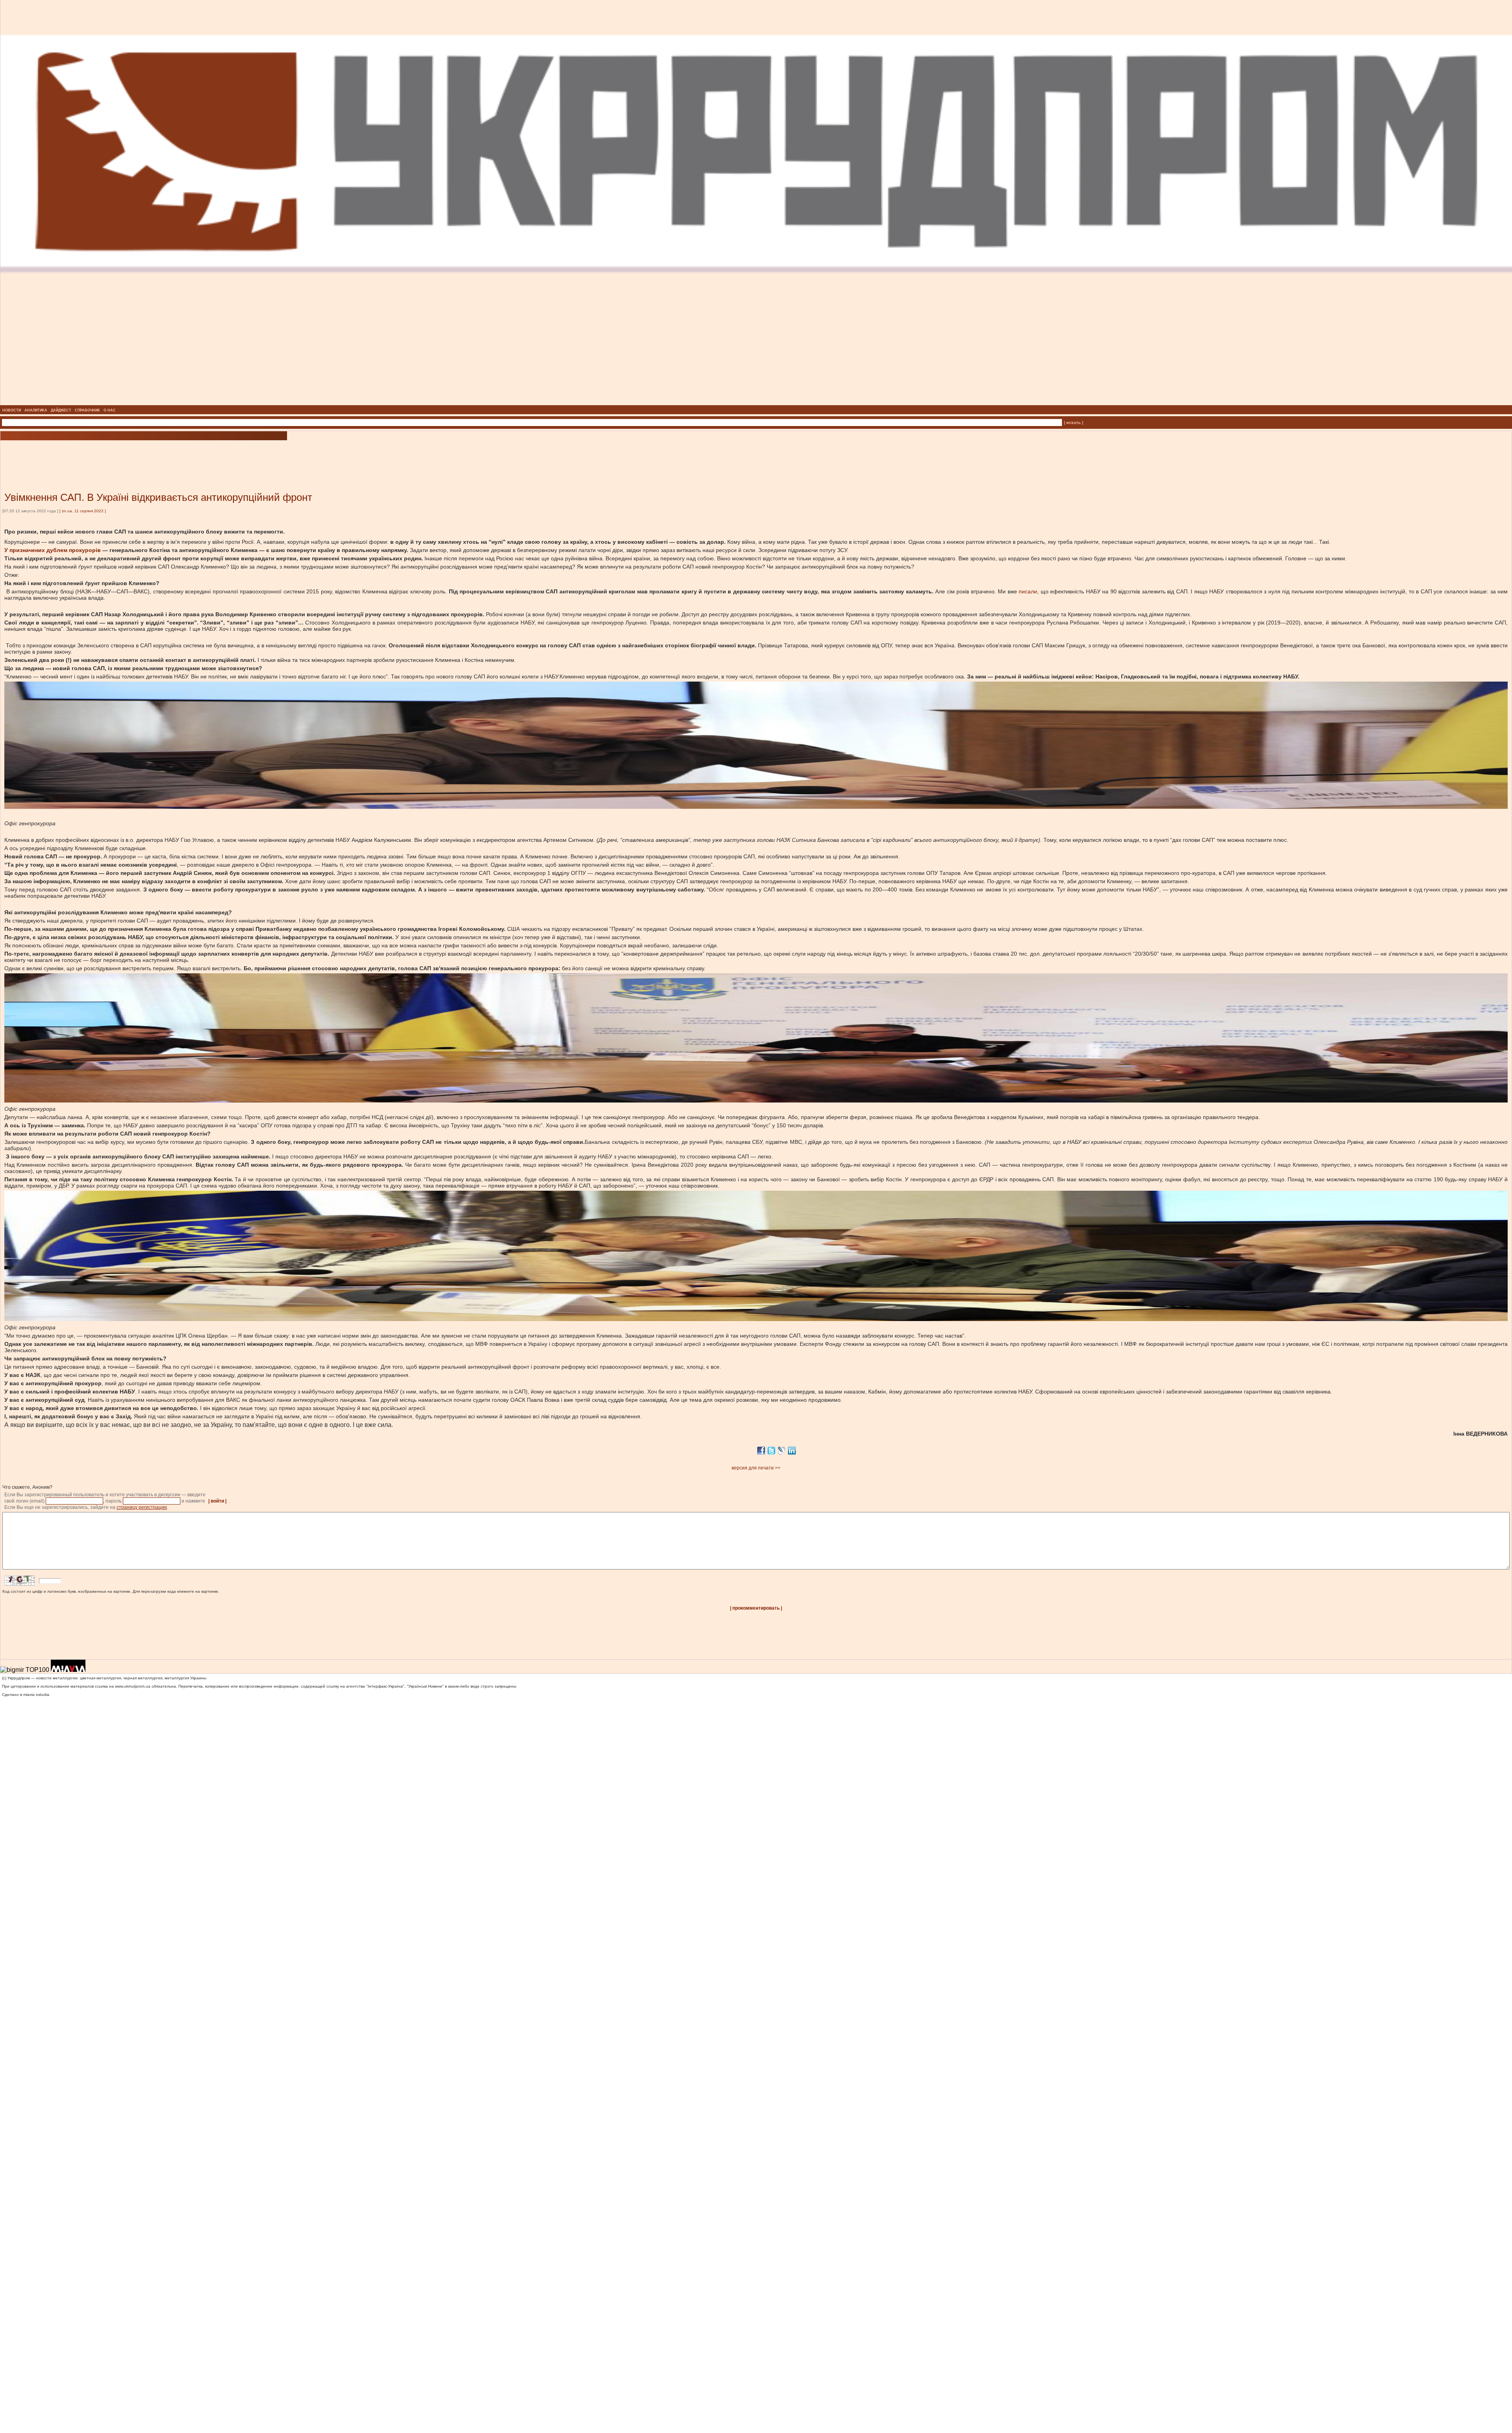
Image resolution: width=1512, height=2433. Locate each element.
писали (1028, 591)
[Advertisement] (94, 454)
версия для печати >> (756, 1468)
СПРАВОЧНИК (87, 410)
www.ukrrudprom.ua (133, 1686)
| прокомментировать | (756, 1608)
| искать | (1074, 422)
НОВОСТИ (12, 410)
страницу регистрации (142, 1507)
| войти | (217, 1501)
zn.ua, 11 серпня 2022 (83, 511)
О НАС (110, 410)
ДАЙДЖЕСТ (61, 410)
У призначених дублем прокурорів (53, 550)
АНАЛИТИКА (36, 410)
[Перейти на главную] (756, 403)
